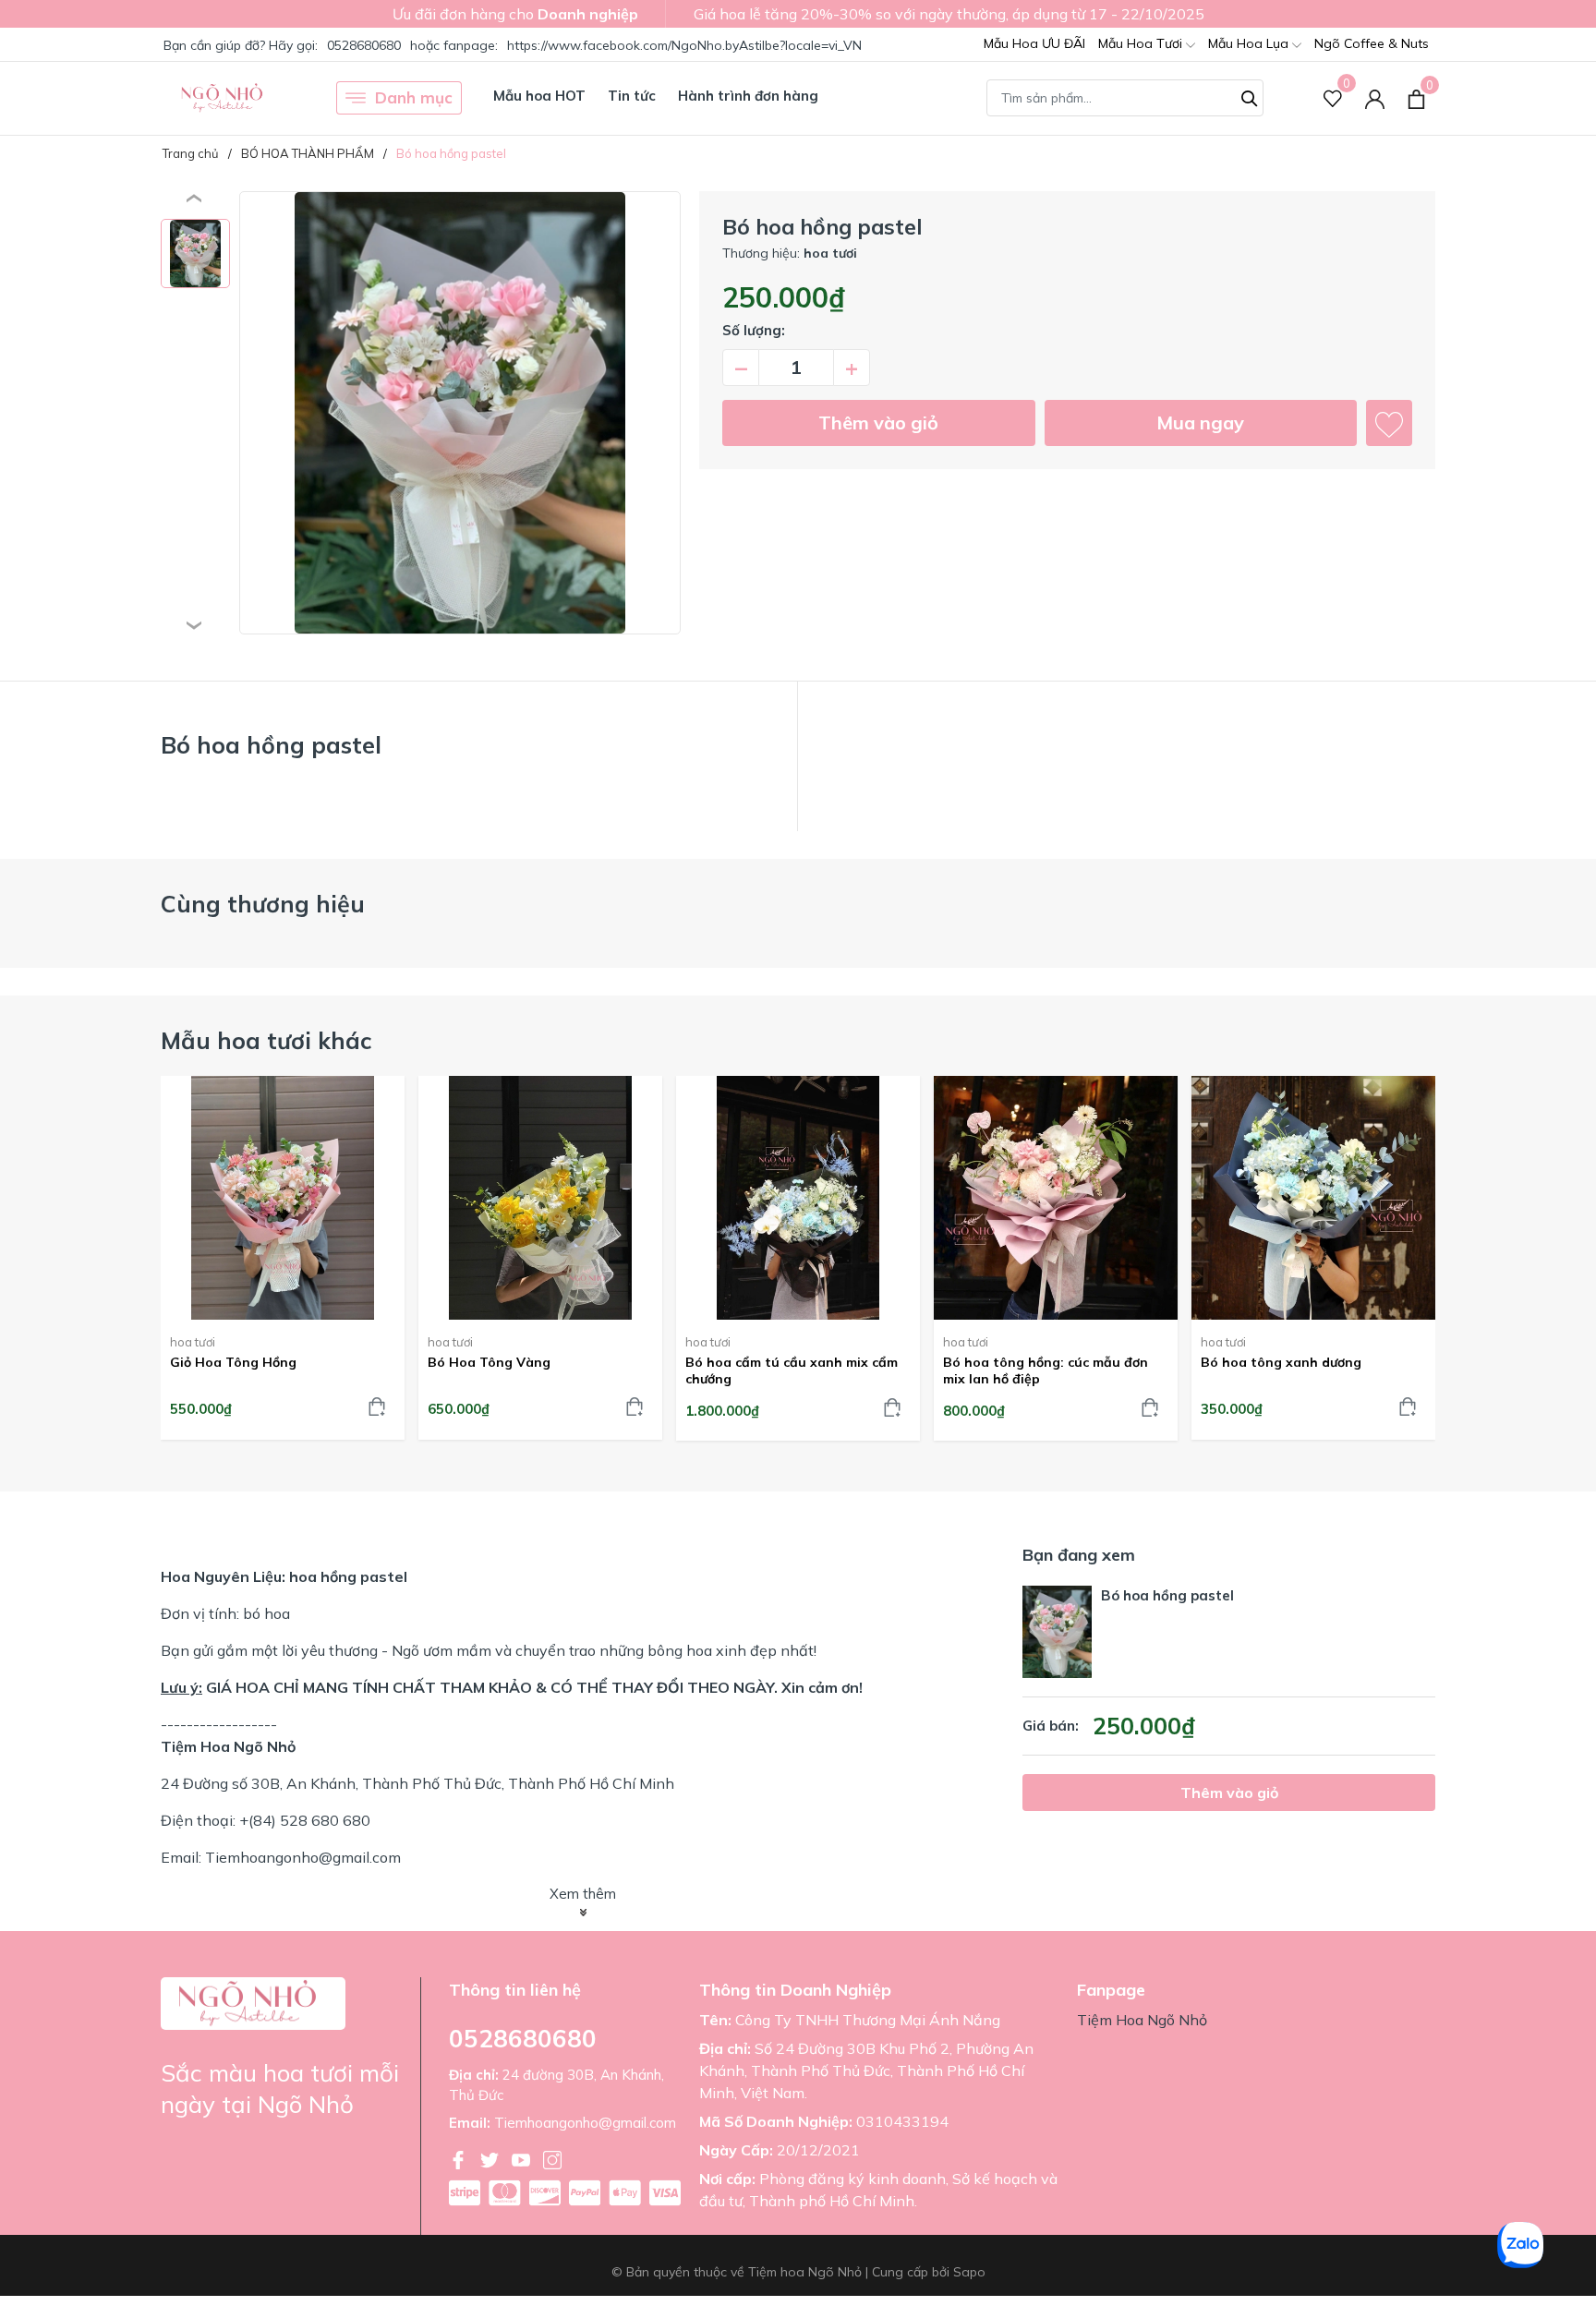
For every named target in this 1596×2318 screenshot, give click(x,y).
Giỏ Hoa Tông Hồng (233, 1362)
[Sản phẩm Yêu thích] (1333, 98)
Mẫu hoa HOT (539, 96)
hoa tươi (193, 1342)
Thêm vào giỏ (878, 423)
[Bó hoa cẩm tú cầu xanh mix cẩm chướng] (798, 1198)
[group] (460, 413)
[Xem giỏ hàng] (1416, 98)
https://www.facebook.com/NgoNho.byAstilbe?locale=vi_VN (684, 45)
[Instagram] (552, 2158)
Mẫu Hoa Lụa (1250, 43)
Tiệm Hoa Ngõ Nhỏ (1142, 2020)
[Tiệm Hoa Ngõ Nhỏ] (223, 98)
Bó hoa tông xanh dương (1281, 1362)
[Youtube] (523, 2158)
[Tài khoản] (1375, 98)
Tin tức (632, 96)
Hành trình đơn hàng (748, 96)
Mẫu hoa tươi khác (266, 1040)
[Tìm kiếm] (1250, 96)
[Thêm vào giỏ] (377, 1406)
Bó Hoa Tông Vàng (489, 1362)
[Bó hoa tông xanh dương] (1313, 1198)
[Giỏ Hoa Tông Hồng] (283, 1198)
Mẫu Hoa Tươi (1142, 43)
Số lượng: (754, 330)
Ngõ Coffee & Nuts (1372, 43)
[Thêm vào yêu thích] (1389, 423)
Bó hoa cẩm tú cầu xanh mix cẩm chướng (792, 1370)
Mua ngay (1200, 423)
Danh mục (414, 97)
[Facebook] (460, 2158)
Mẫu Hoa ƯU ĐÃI (1034, 43)
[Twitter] (491, 2158)
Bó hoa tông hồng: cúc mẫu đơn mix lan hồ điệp (1046, 1370)
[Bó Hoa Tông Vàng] (540, 1198)
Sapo (969, 2272)
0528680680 (366, 45)
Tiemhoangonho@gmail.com (585, 2123)
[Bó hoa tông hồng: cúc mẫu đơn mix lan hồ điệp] (1056, 1198)
